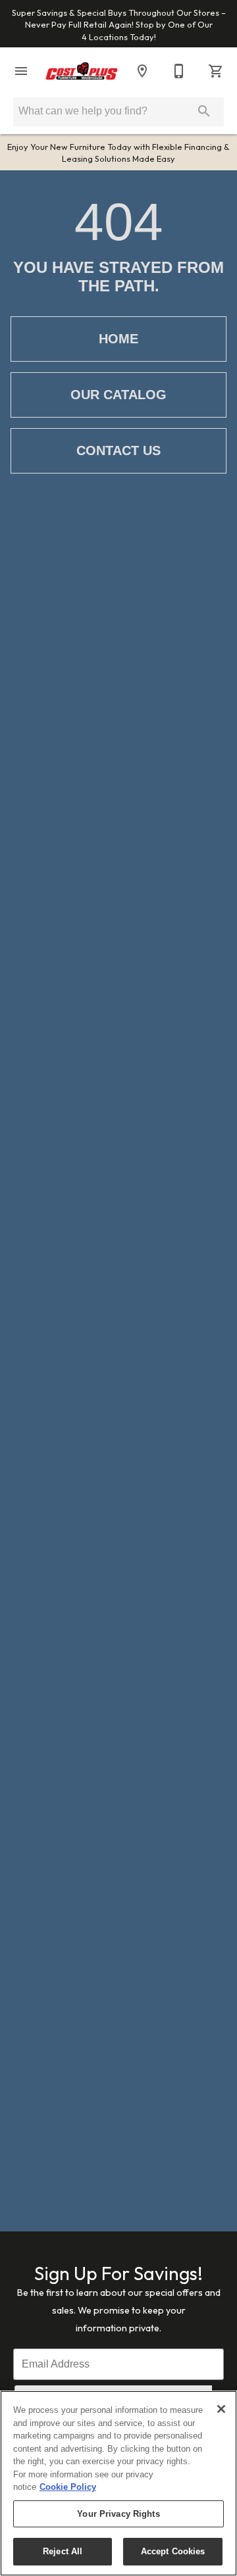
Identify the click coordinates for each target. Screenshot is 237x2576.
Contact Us (118, 450)
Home (118, 339)
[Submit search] (204, 111)
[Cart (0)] (216, 71)
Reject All (63, 2551)
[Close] (221, 2409)
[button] (21, 71)
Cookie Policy (68, 2487)
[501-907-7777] (179, 71)
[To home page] (82, 71)
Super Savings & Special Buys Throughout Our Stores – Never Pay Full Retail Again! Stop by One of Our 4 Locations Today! (119, 25)
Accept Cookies (173, 2551)
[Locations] (142, 71)
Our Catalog (118, 395)
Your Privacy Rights (118, 2514)
